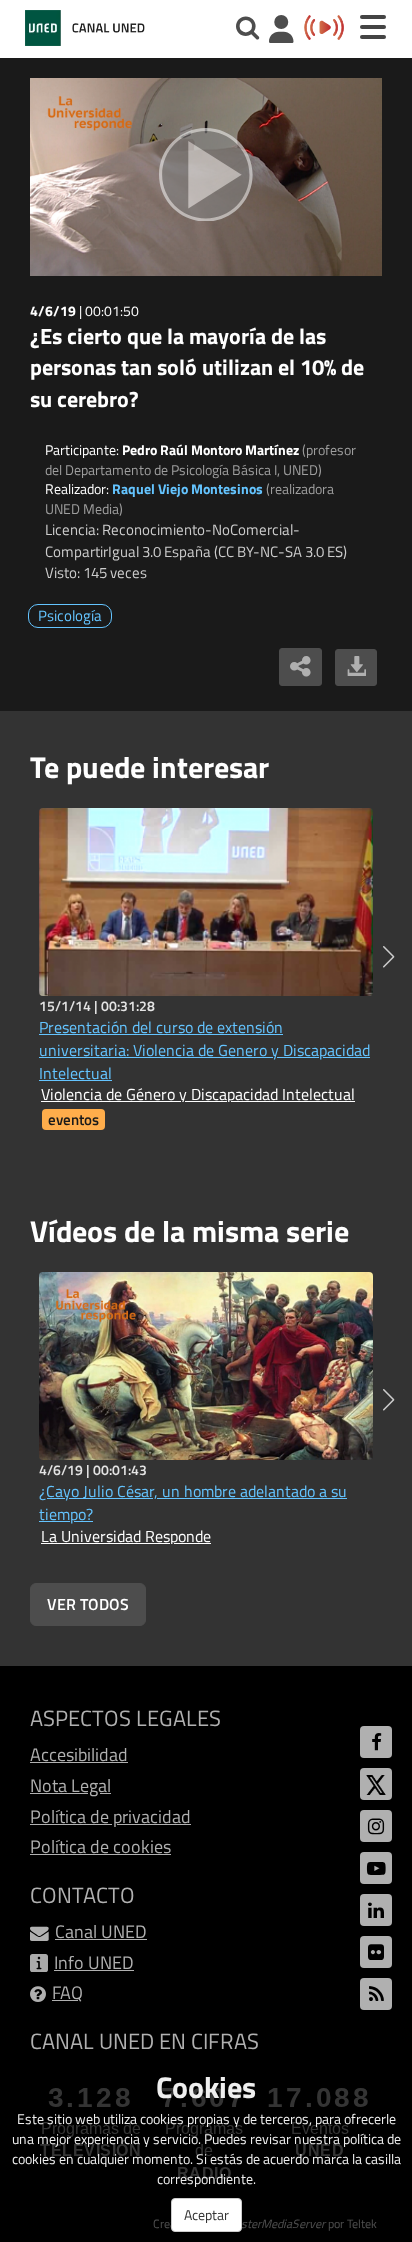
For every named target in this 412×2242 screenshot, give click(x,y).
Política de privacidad (110, 1816)
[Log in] (281, 31)
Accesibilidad (79, 1754)
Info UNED (94, 1962)
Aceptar (206, 2214)
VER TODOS (88, 1604)
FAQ (67, 1992)
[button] (388, 957)
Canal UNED (101, 1931)
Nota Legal (70, 1785)
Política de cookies (100, 1846)
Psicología (70, 615)
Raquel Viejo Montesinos (187, 488)
